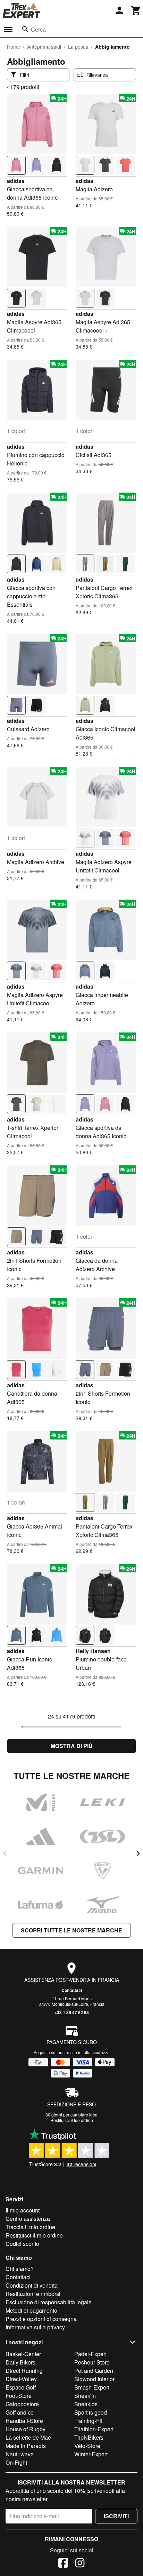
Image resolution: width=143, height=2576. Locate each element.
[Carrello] (136, 10)
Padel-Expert (90, 2354)
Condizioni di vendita (32, 2285)
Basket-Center (23, 2354)
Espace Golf (21, 2387)
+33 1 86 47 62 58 (72, 2012)
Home (14, 47)
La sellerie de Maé (28, 2437)
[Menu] (8, 30)
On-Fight (16, 2462)
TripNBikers (89, 2437)
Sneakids (86, 2404)
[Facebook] (63, 2564)
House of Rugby (26, 2429)
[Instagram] (80, 2564)
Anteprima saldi (44, 47)
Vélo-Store (87, 2446)
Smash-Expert (92, 2387)
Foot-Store (19, 2396)
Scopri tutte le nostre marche (71, 1930)
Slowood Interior (94, 2379)
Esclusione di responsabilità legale (49, 2302)
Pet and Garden (94, 2371)
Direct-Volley (21, 2379)
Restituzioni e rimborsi (33, 2294)
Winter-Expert (91, 2454)
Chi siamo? (20, 2269)
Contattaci (72, 1990)
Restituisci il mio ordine (34, 2235)
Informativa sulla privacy (35, 2327)
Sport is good (91, 2412)
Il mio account (23, 2210)
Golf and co (20, 2412)
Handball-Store (24, 2421)
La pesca (78, 47)
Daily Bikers (20, 2362)
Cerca (38, 29)
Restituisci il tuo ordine (72, 2120)
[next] (138, 1853)
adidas (16, 181)
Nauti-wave (20, 2454)
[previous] (5, 1853)
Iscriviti (116, 2516)
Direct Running (24, 2371)
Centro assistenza (28, 2219)
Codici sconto (22, 2244)
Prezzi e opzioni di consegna (41, 2319)
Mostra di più (72, 1746)
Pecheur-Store (92, 2362)
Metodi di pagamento (31, 2310)
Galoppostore (22, 2404)
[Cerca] (25, 29)
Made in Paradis (26, 2446)
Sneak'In (85, 2396)
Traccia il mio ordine (30, 2227)
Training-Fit (88, 2421)
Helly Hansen (93, 1651)
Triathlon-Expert (94, 2429)
